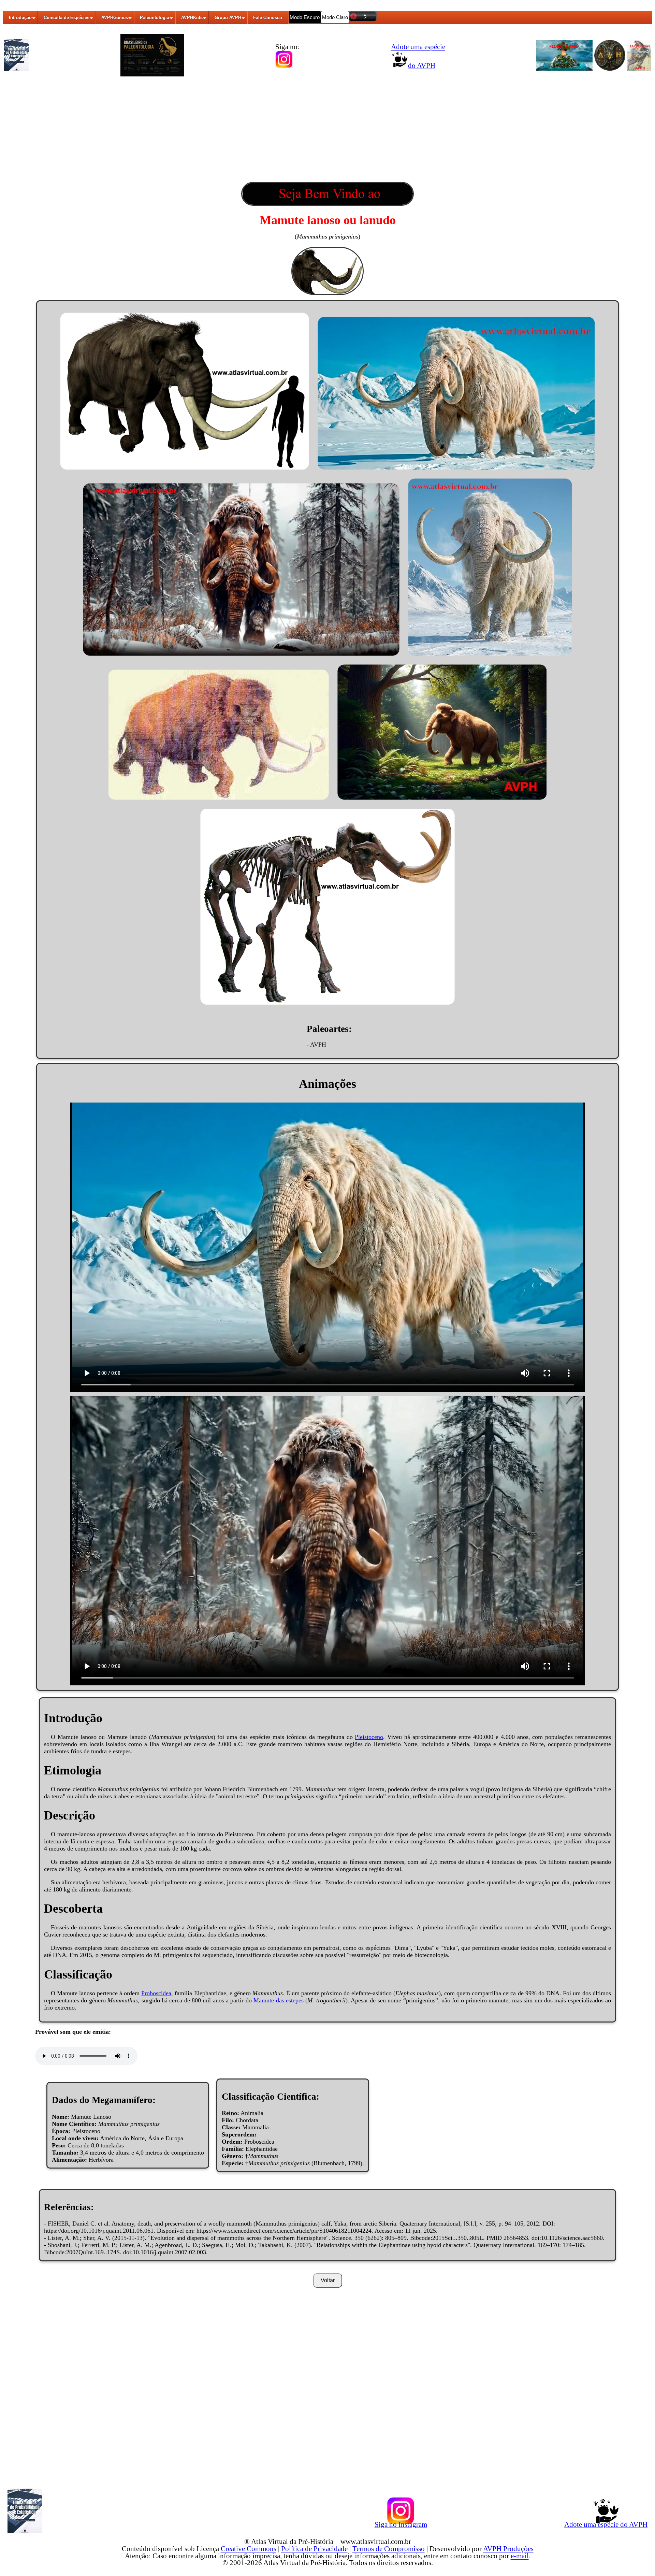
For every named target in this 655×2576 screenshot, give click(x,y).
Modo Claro (335, 17)
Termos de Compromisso (389, 2549)
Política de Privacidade (314, 2549)
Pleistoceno (369, 1737)
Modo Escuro (305, 17)
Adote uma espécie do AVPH (606, 2524)
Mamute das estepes (279, 2000)
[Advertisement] (327, 131)
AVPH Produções (508, 2549)
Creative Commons (249, 2549)
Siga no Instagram (401, 2524)
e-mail (520, 2556)
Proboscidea (156, 1993)
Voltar (328, 2280)
